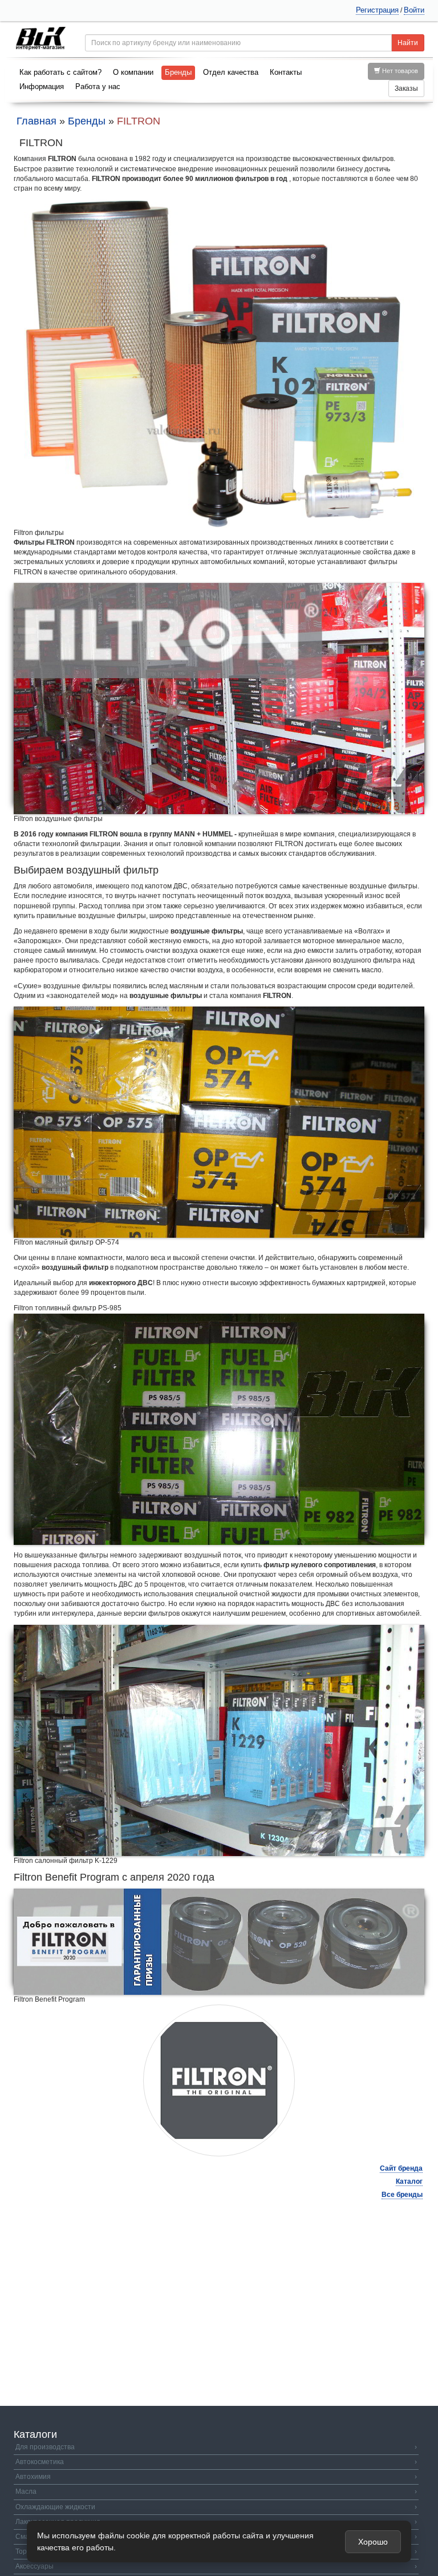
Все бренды (402, 2195)
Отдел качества (231, 72)
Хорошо (373, 2542)
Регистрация (377, 10)
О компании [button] (133, 72)
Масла (216, 2492)
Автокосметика (216, 2462)
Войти (414, 10)
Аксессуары (216, 2566)
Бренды (178, 72)
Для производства (216, 2447)
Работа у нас (98, 86)
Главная (36, 121)
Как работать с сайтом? (60, 72)
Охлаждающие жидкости (216, 2507)
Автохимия (216, 2477)
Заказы (406, 88)
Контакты (286, 72)
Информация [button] (42, 86)
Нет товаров (399, 71)
